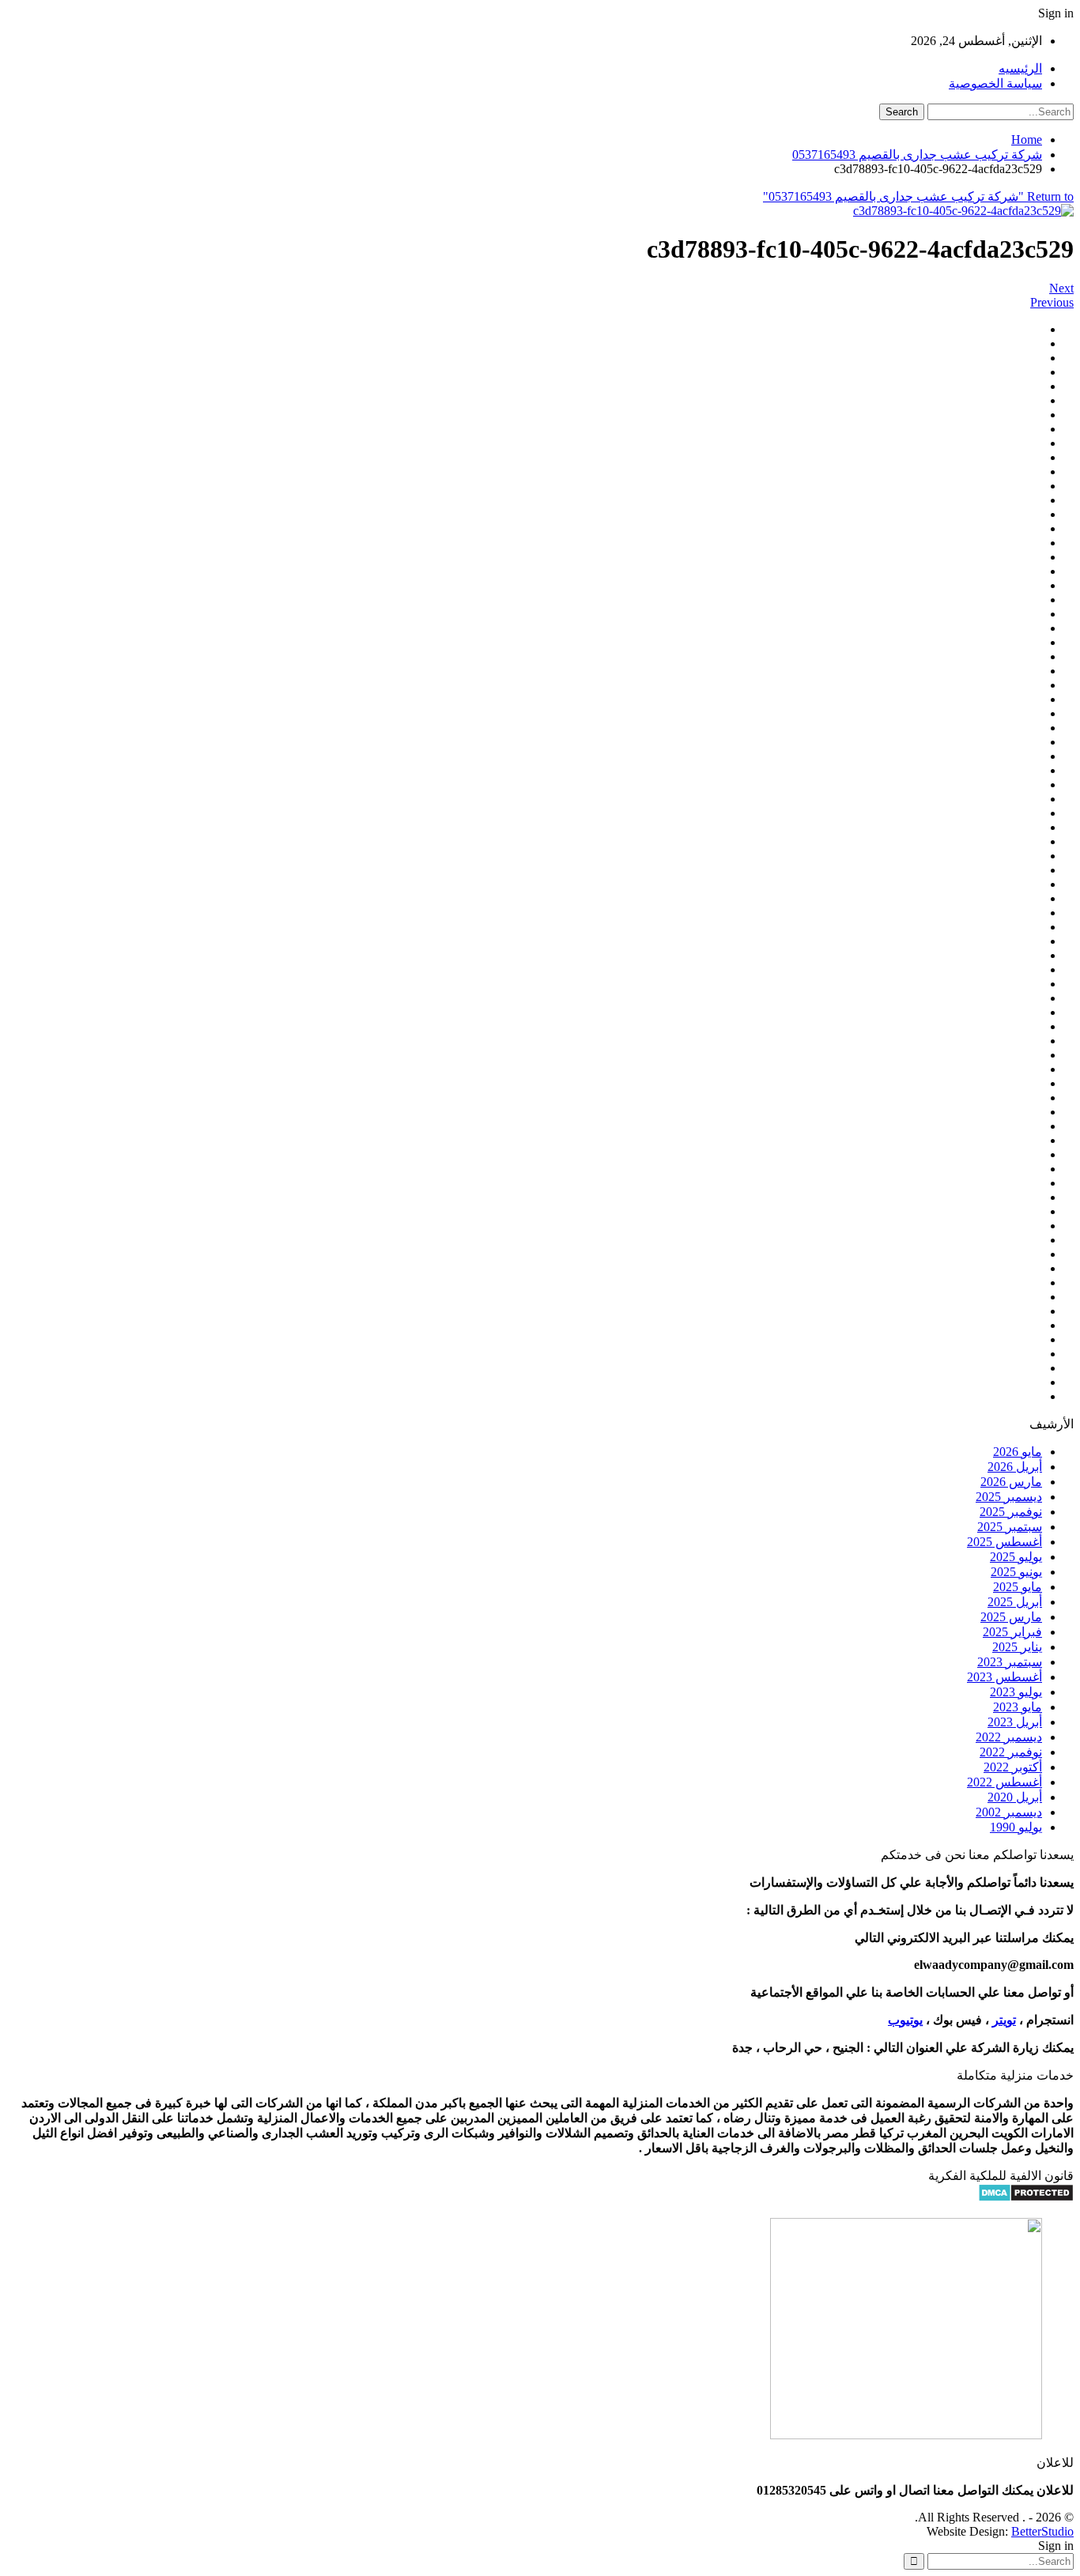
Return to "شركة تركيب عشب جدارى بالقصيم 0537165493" (918, 196)
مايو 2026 (1018, 1452)
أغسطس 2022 (1004, 1782)
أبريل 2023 (1015, 1722)
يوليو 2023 (1016, 1692)
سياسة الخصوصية (995, 83)
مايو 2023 (1018, 1707)
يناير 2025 (1017, 1647)
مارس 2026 (1011, 1482)
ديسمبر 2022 (1009, 1737)
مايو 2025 (1018, 1587)
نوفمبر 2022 (1011, 1752)
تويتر (1004, 2020)
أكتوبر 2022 (1013, 1767)
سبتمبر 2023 (1010, 1662)
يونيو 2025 (1016, 1572)
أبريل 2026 (1015, 1467)
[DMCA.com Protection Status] (1026, 2198)
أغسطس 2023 (1004, 1677)
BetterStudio (1042, 2531)
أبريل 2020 (1015, 1797)
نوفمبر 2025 (1011, 1512)
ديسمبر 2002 (1009, 1812)
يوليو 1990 (1016, 1827)
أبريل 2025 (1015, 1602)
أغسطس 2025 (1004, 1542)
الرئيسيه (1020, 68)
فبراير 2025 (1012, 1632)
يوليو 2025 (1016, 1557)
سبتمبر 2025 (1010, 1527)
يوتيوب (905, 2020)
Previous (1052, 302)
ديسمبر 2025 (1009, 1497)
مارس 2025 (1011, 1617)
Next (1061, 288)
